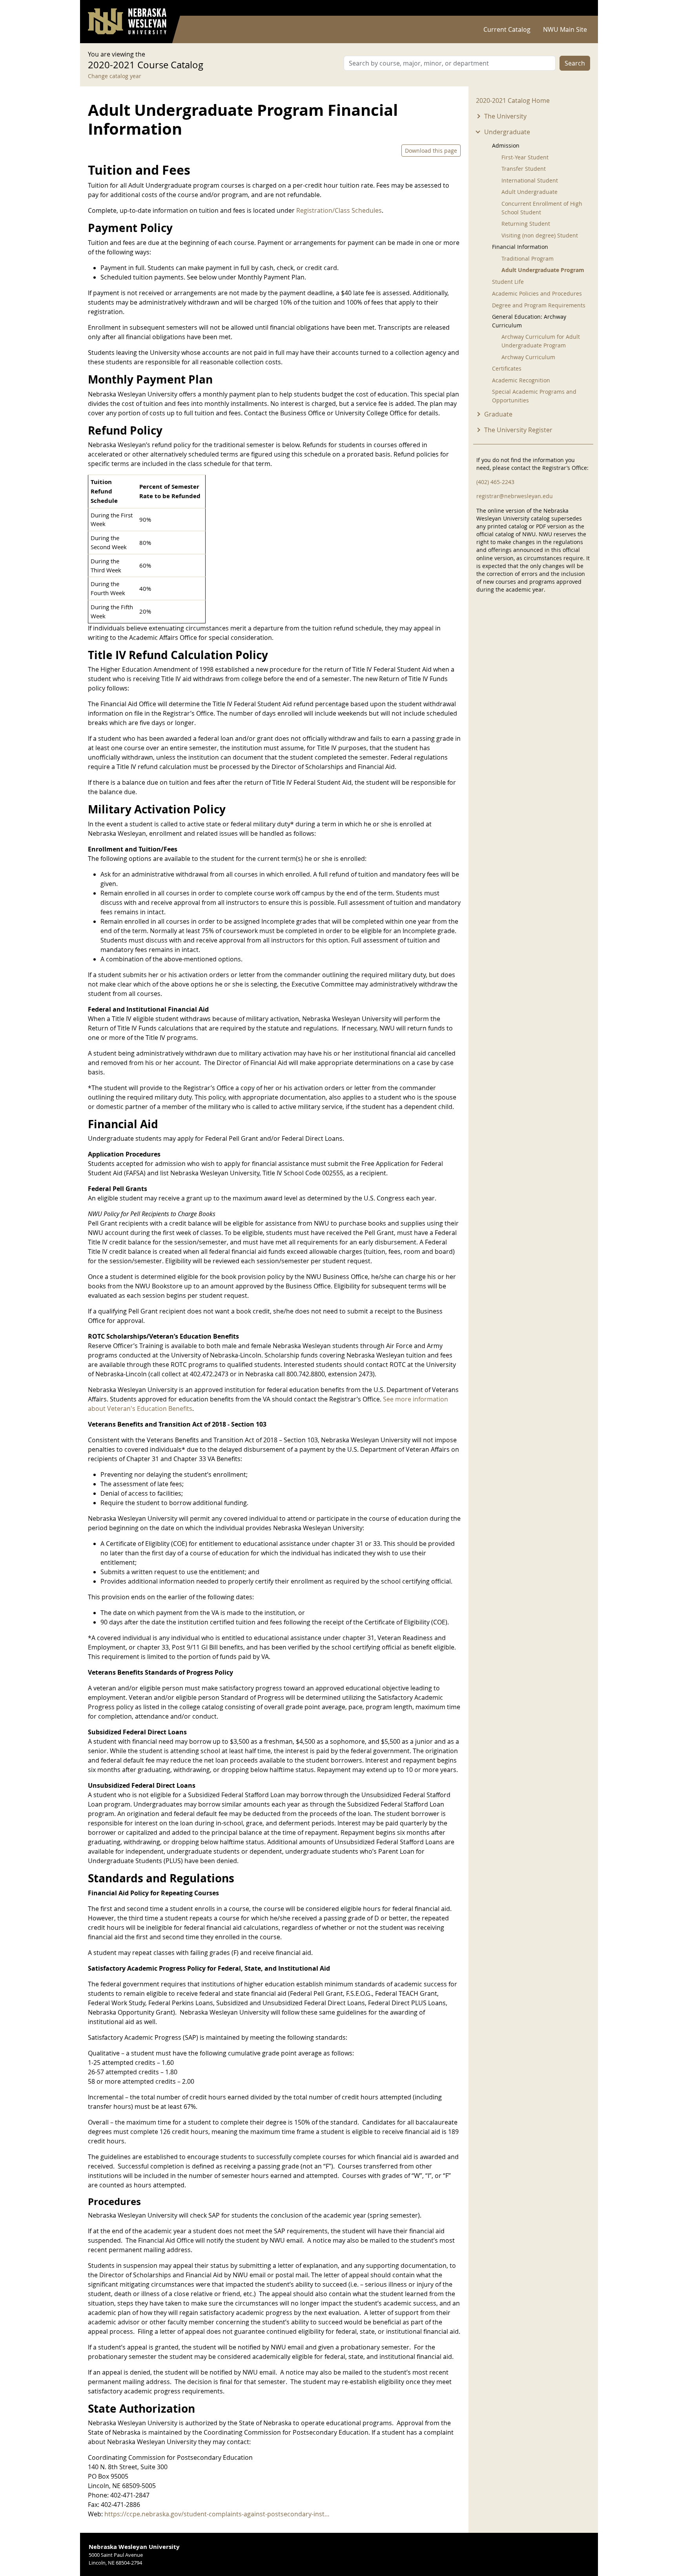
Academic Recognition (521, 380)
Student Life (508, 282)
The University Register (518, 430)
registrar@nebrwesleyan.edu (515, 496)
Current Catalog (507, 29)
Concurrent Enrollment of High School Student (542, 208)
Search (575, 63)
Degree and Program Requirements (539, 305)
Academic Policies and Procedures (537, 293)
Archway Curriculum (528, 357)
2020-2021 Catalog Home (513, 100)
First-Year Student (525, 157)
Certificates (507, 368)
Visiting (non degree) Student (540, 235)
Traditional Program (528, 259)
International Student (530, 180)
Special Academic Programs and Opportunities (534, 396)
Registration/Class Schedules (339, 210)
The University (505, 116)
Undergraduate (507, 132)
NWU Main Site (565, 29)
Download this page (431, 151)
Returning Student (526, 224)
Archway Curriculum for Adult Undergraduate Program (541, 341)
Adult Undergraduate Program (543, 270)
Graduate (498, 414)
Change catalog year (115, 76)
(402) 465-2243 (495, 482)
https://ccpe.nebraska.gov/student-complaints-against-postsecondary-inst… (217, 2514)
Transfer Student (524, 169)
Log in (580, 8)
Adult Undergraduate (529, 192)
